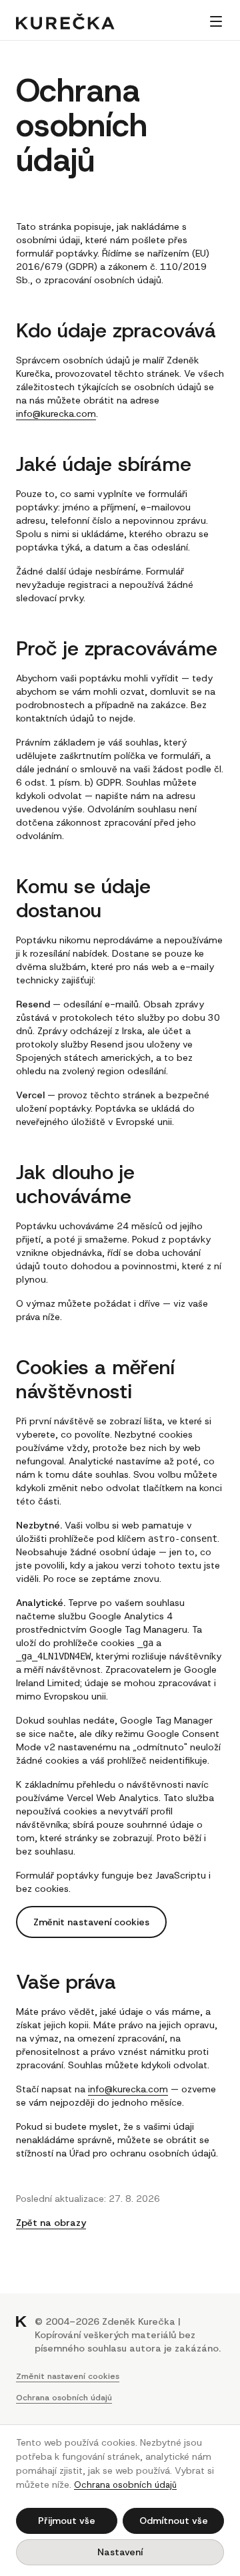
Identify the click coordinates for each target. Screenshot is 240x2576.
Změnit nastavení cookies (91, 1922)
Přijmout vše (67, 2521)
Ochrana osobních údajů (64, 2398)
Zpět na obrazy (51, 2223)
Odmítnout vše (174, 2521)
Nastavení (120, 2552)
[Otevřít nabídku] (216, 21)
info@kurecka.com (56, 414)
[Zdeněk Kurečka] (65, 21)
